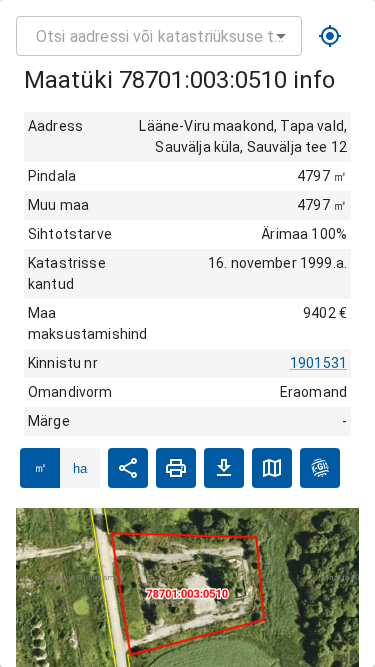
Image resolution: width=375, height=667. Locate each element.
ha (80, 468)
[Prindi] (176, 468)
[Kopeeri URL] (128, 468)
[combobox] (159, 36)
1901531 (318, 363)
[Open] (281, 36)
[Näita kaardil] (272, 468)
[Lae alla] (224, 468)
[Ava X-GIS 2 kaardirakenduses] (320, 468)
